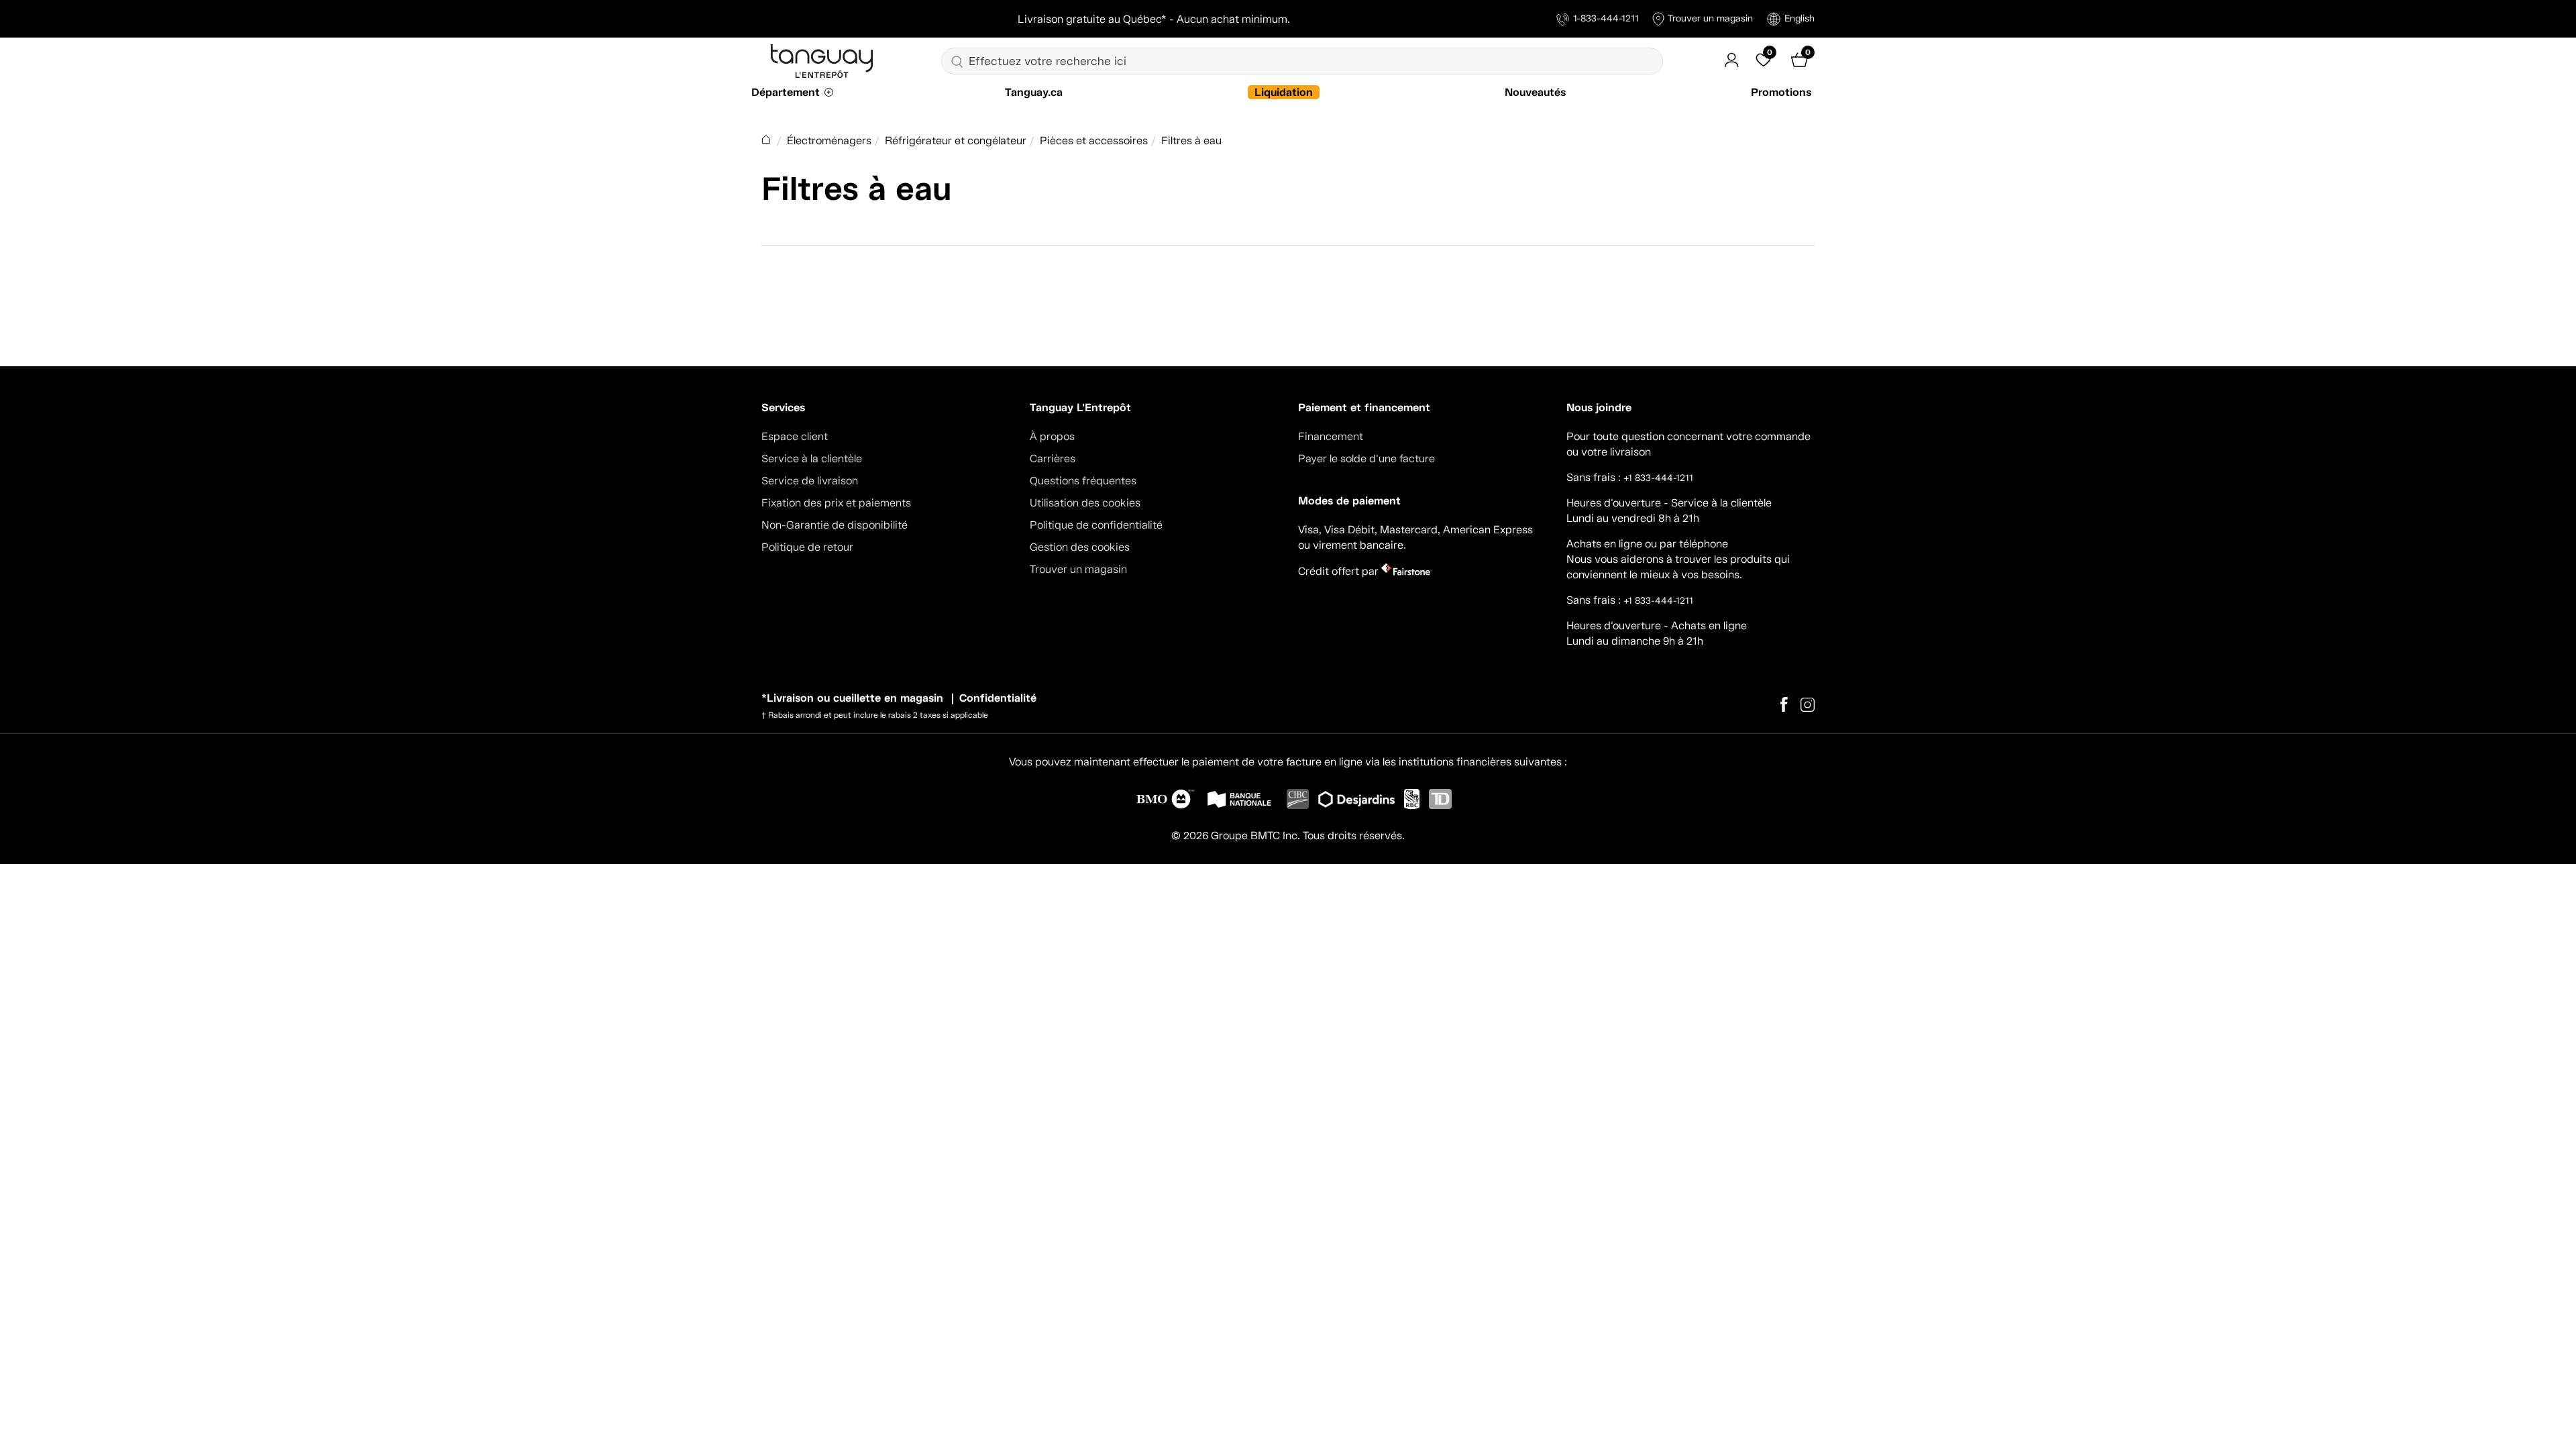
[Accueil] (767, 141)
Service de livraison (810, 481)
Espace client (795, 436)
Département (786, 92)
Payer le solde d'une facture (1366, 459)
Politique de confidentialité (1096, 525)
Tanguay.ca (1034, 92)
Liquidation (1284, 92)
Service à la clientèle (812, 459)
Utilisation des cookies (1085, 503)
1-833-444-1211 (1606, 18)
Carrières (1053, 459)
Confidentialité (998, 698)
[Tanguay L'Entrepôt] (822, 60)
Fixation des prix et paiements (836, 503)
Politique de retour (807, 547)
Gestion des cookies (1080, 547)
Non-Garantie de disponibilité (835, 525)
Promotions (1781, 92)
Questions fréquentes (1083, 481)
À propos (1052, 436)
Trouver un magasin (1710, 18)
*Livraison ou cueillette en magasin (852, 698)
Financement (1331, 436)
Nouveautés (1535, 92)
